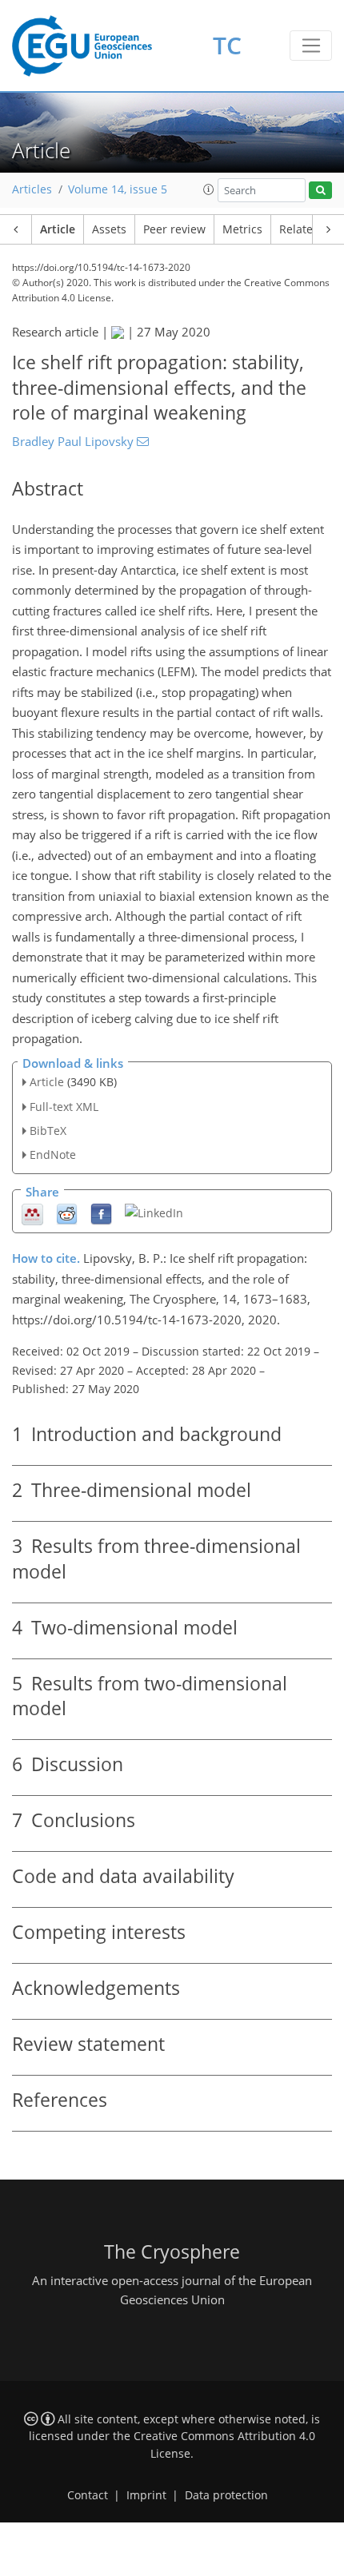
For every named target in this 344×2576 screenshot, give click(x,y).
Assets (109, 229)
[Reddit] (67, 1214)
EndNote (53, 1155)
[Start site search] (320, 191)
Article (58, 229)
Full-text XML (64, 1107)
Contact (88, 2495)
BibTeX (48, 1131)
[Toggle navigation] (311, 46)
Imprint (146, 2495)
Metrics (242, 229)
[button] (209, 189)
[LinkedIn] (154, 1212)
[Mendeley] (32, 1214)
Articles (32, 189)
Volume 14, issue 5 (118, 189)
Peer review (174, 229)
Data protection (226, 2495)
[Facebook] (101, 1214)
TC (227, 45)
